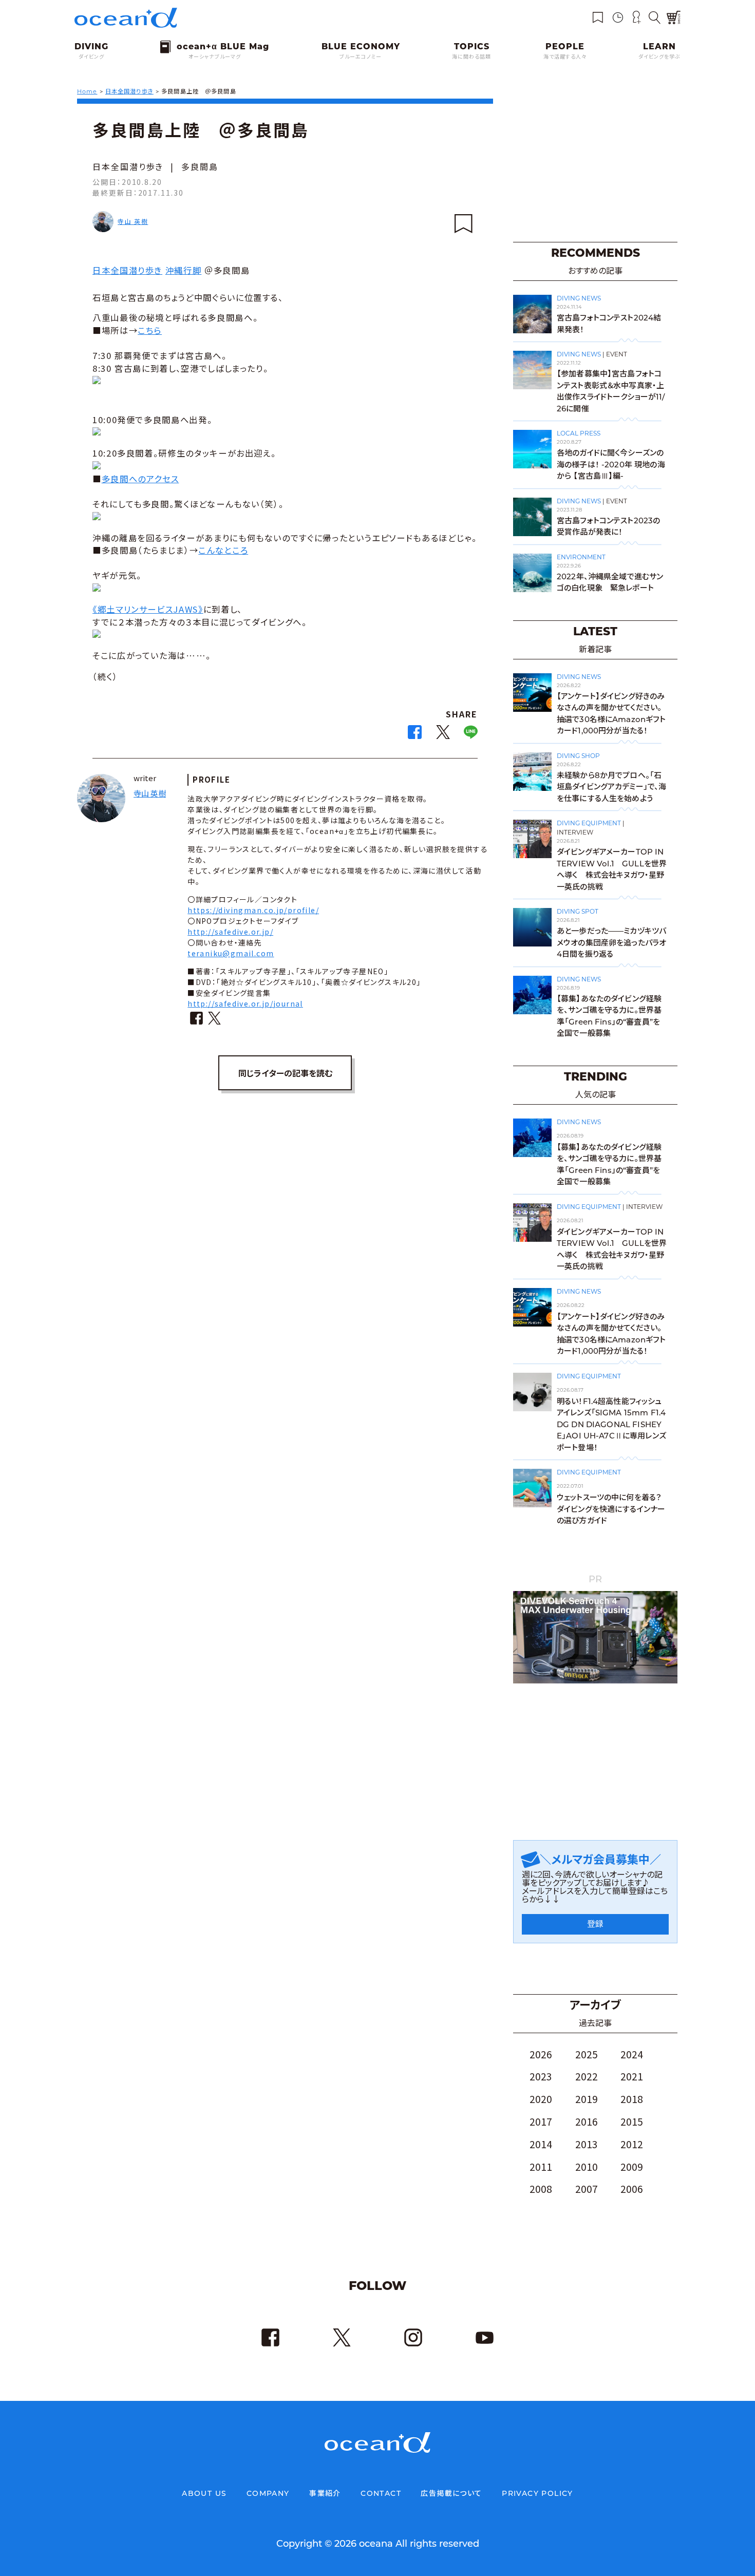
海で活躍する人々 (565, 57)
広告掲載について (451, 2493)
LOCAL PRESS (579, 433)
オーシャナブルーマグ (215, 57)
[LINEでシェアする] (471, 735)
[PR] (595, 1681)
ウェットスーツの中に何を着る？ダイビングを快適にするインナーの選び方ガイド (611, 1509)
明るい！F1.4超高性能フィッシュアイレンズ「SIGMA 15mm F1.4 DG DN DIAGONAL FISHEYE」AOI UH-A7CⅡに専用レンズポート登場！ (611, 1424)
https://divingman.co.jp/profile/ (253, 910)
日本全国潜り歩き (128, 166)
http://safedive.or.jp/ (230, 932)
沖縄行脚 (184, 270)
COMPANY (268, 2493)
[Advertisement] (595, 164)
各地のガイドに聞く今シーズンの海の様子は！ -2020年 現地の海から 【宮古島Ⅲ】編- (611, 464)
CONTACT (381, 2493)
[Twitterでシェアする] (443, 735)
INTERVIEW (575, 832)
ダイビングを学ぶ (659, 57)
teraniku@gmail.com (231, 953)
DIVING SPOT (578, 911)
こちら (150, 330)
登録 (595, 1924)
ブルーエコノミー (361, 57)
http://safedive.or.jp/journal (245, 1003)
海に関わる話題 (471, 57)
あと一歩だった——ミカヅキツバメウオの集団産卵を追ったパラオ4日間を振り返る (611, 942)
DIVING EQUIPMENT (589, 823)
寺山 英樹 (133, 221)
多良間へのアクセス (140, 479)
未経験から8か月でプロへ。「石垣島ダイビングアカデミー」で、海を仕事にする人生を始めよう (611, 787)
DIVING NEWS (579, 298)
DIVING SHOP (578, 756)
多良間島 (200, 166)
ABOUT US (204, 2493)
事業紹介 (325, 2493)
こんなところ (223, 550)
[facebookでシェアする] (415, 735)
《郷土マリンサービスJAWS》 (148, 609)
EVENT (617, 354)
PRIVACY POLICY (537, 2493)
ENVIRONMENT (581, 557)
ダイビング (91, 57)
